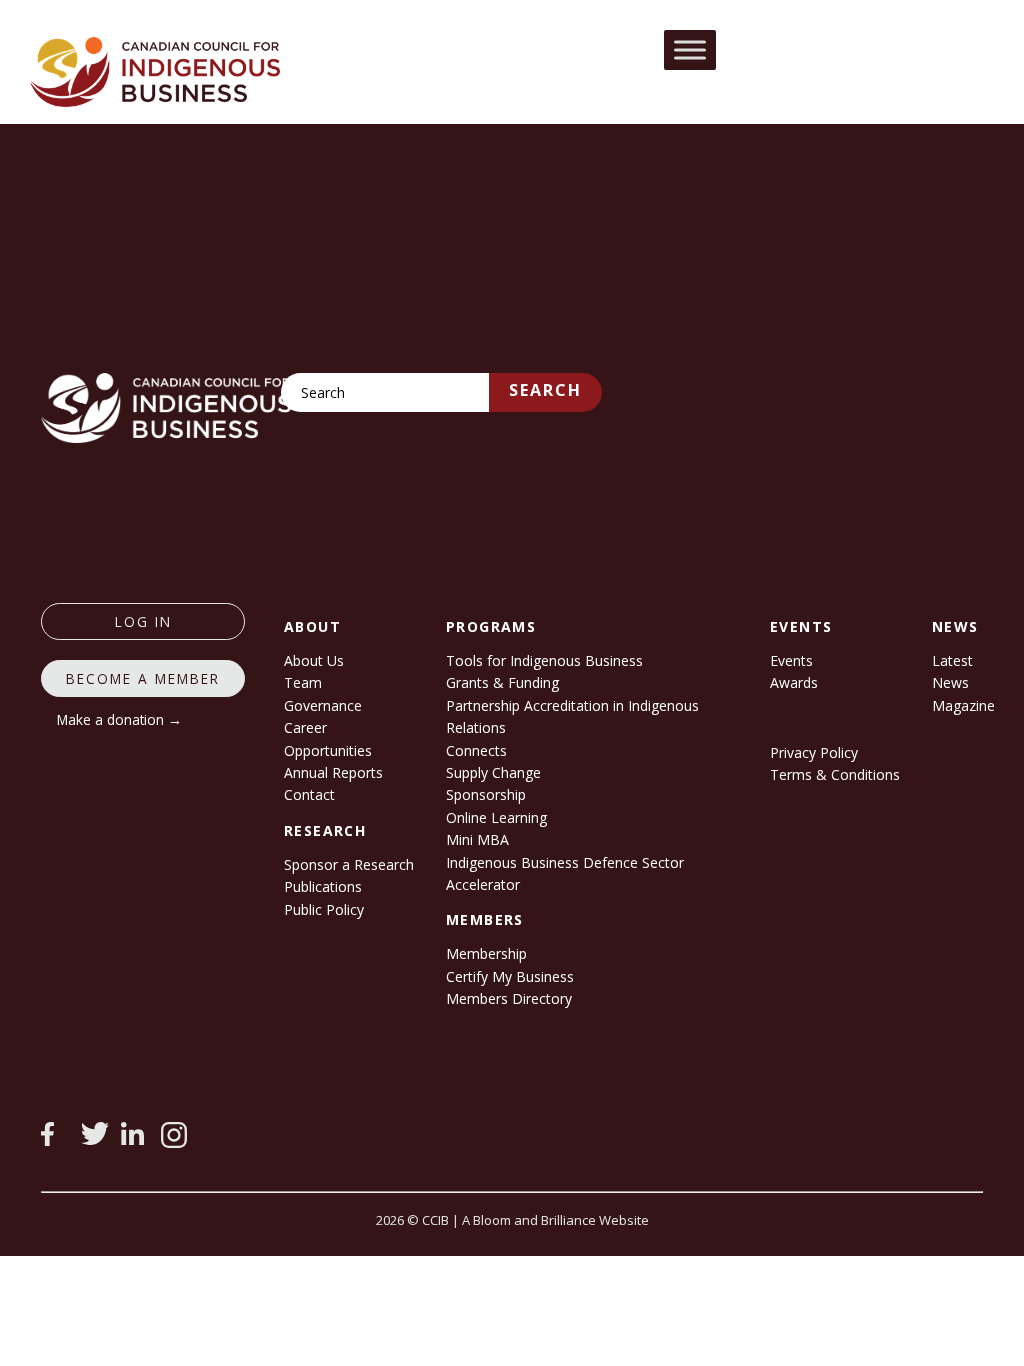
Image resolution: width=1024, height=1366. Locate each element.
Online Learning (496, 817)
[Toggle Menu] (690, 49)
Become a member (143, 678)
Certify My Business (510, 976)
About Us (314, 660)
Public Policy (324, 909)
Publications (323, 886)
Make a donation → (119, 719)
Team (303, 682)
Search (545, 390)
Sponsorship (486, 794)
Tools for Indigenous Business (544, 660)
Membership (486, 953)
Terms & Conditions (835, 774)
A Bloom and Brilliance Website (555, 1220)
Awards (794, 682)
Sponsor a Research (349, 864)
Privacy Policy (814, 752)
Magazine (963, 705)
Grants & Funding (502, 682)
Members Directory (509, 998)
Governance (323, 705)
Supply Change (493, 772)
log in (143, 621)
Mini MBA (477, 839)
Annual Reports (333, 772)
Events (791, 660)
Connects (476, 750)
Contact (309, 794)
